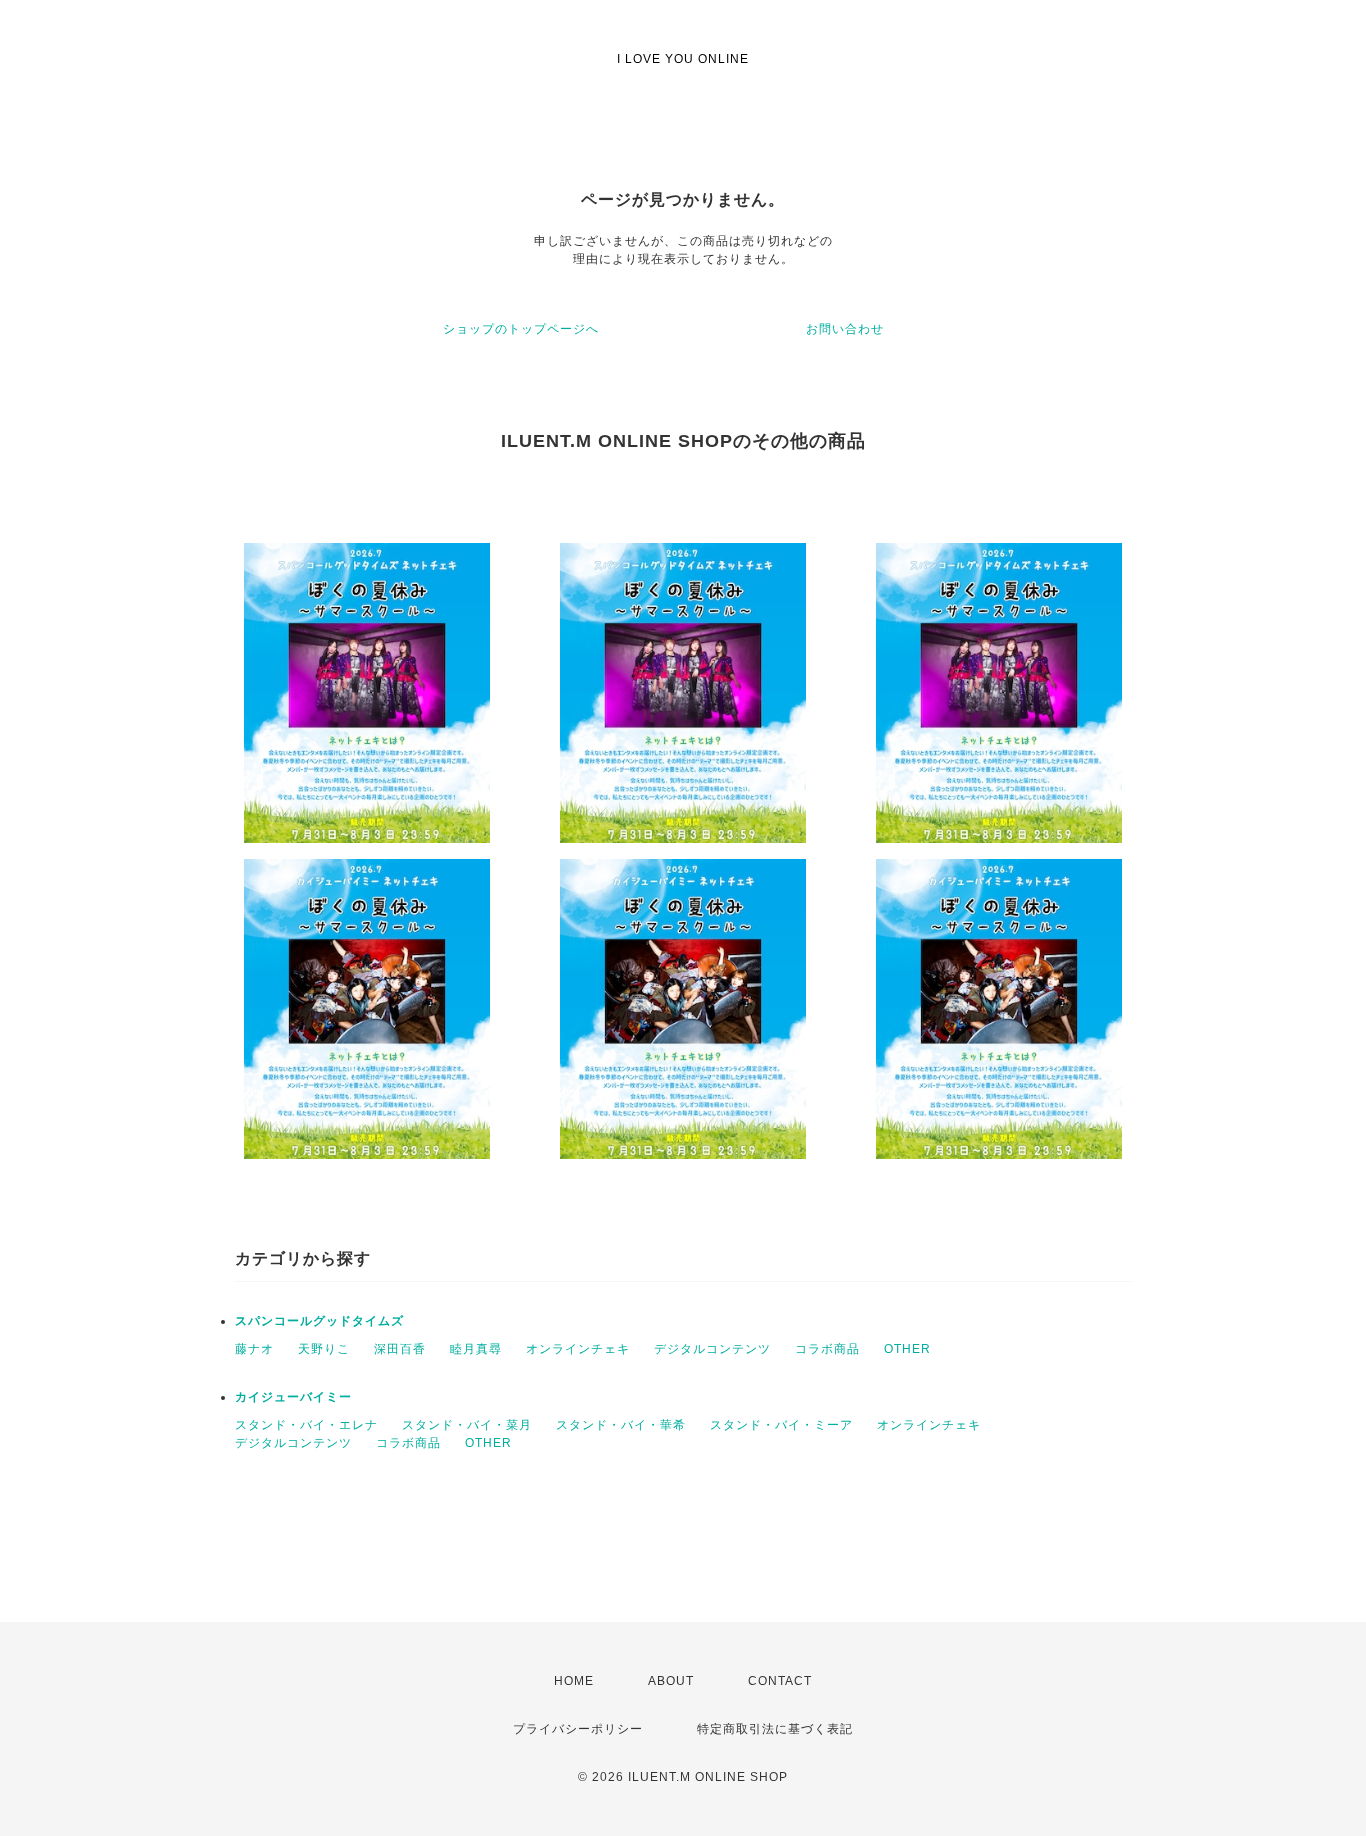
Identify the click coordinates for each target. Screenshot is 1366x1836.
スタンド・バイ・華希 (621, 1425)
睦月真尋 (476, 1349)
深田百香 (400, 1349)
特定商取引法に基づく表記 (775, 1729)
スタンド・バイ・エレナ (306, 1425)
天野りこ (324, 1349)
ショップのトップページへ (521, 329)
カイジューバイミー (293, 1397)
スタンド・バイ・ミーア (781, 1425)
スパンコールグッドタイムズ (319, 1321)
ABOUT (671, 1681)
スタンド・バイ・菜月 (467, 1425)
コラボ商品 (827, 1349)
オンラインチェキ (578, 1349)
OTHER (907, 1349)
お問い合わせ (845, 329)
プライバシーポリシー (578, 1729)
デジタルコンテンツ (712, 1349)
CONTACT (780, 1681)
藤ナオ (254, 1349)
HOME (574, 1681)
